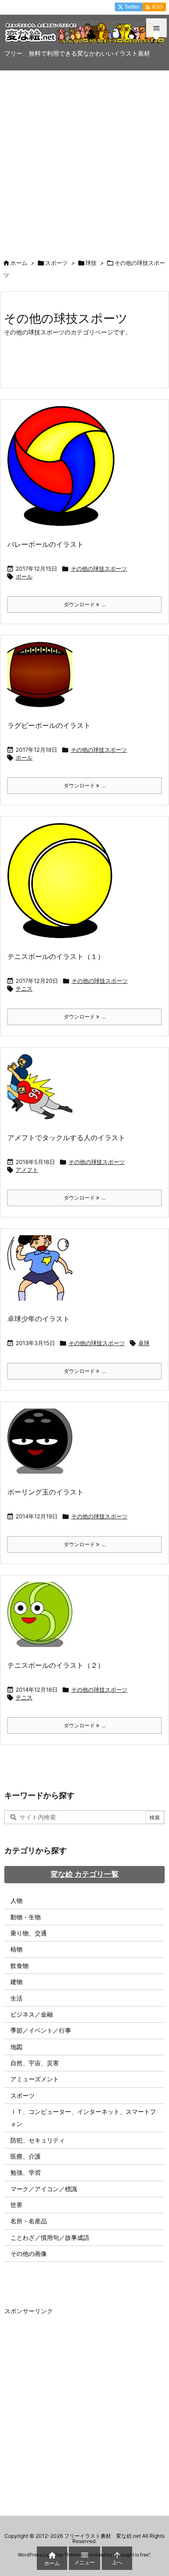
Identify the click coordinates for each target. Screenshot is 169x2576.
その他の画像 (29, 2254)
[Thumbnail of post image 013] (63, 886)
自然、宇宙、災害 (35, 2063)
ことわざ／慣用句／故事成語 (50, 2237)
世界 (16, 2205)
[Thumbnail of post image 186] (43, 1620)
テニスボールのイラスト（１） (56, 956)
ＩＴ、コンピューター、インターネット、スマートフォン (83, 2118)
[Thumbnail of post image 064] (43, 680)
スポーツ (56, 263)
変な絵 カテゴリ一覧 (85, 1874)
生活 (16, 1998)
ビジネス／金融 (32, 2014)
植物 (16, 1949)
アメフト (27, 1170)
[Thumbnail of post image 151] (43, 1447)
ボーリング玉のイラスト (45, 1492)
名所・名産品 (29, 2221)
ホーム (19, 263)
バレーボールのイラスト (45, 544)
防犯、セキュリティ (38, 2140)
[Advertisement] (84, 160)
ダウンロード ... (85, 604)
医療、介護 (26, 2156)
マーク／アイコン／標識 (44, 2189)
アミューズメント (35, 2079)
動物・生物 (26, 1917)
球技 (91, 263)
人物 (16, 1900)
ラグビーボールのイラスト (49, 725)
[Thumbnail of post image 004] (64, 472)
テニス (24, 989)
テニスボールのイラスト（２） (56, 1665)
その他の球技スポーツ (99, 569)
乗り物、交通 (29, 1933)
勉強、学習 (26, 2172)
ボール (24, 576)
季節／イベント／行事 (41, 2030)
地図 (16, 2047)
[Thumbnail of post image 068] (43, 1093)
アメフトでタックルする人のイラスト (66, 1138)
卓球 (144, 1343)
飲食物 (19, 1966)
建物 (16, 1982)
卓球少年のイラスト (39, 1319)
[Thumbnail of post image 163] (43, 1274)
